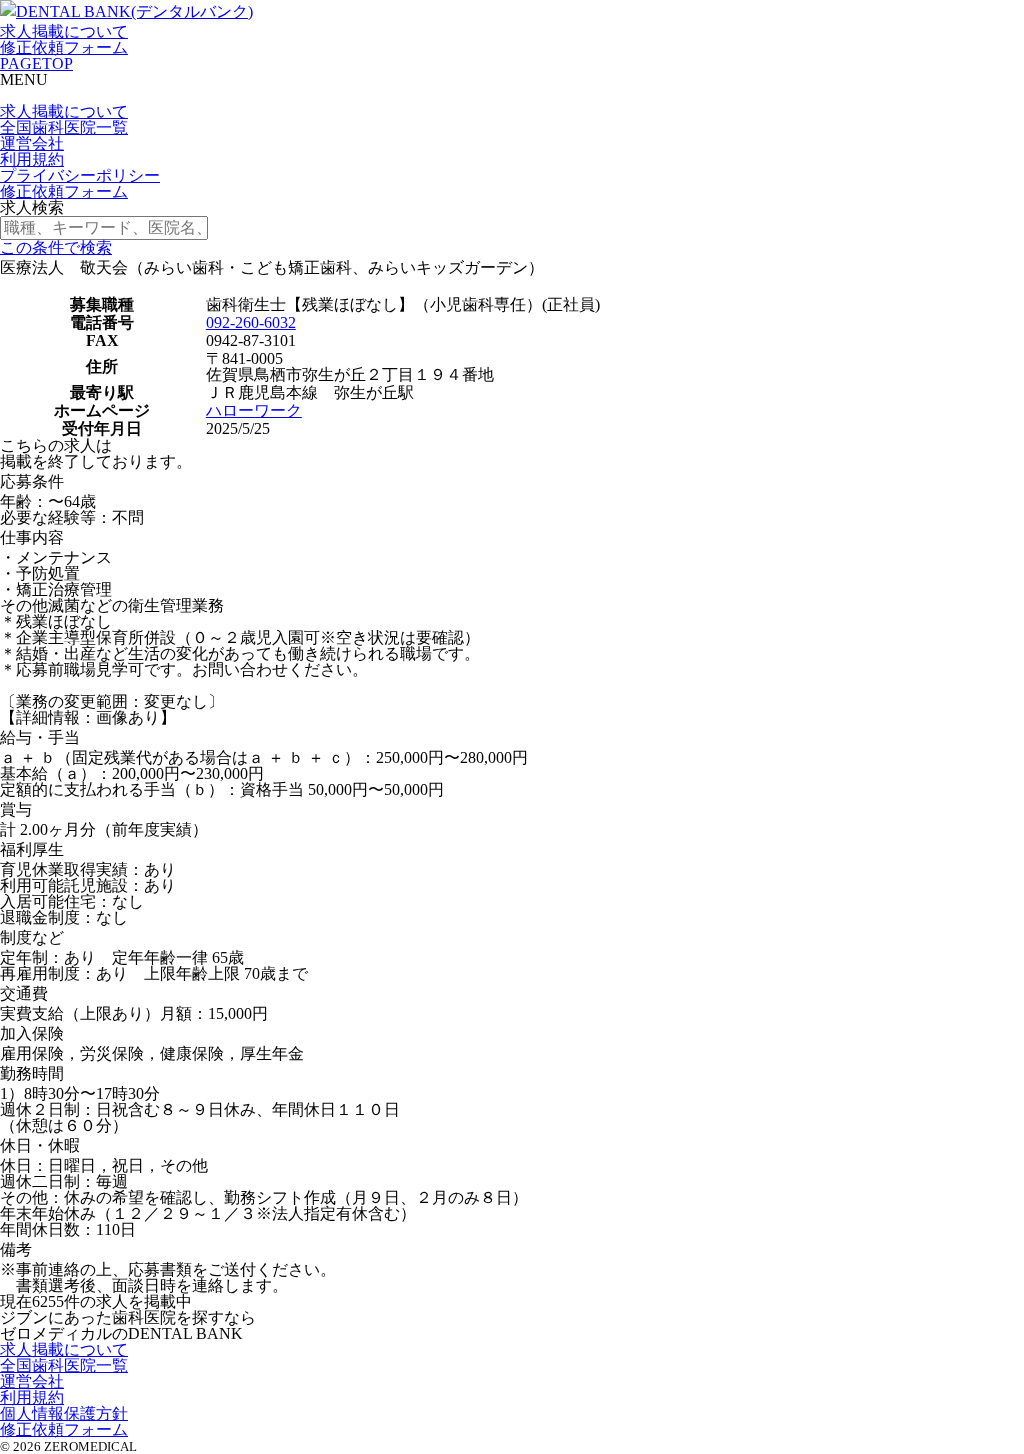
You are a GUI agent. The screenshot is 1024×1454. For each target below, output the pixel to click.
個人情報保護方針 (64, 1413)
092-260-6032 (251, 322)
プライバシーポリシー (80, 175)
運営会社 (32, 143)
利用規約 (32, 159)
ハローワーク (254, 410)
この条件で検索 (56, 247)
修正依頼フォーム (64, 47)
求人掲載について (64, 31)
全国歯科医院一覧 (64, 127)
